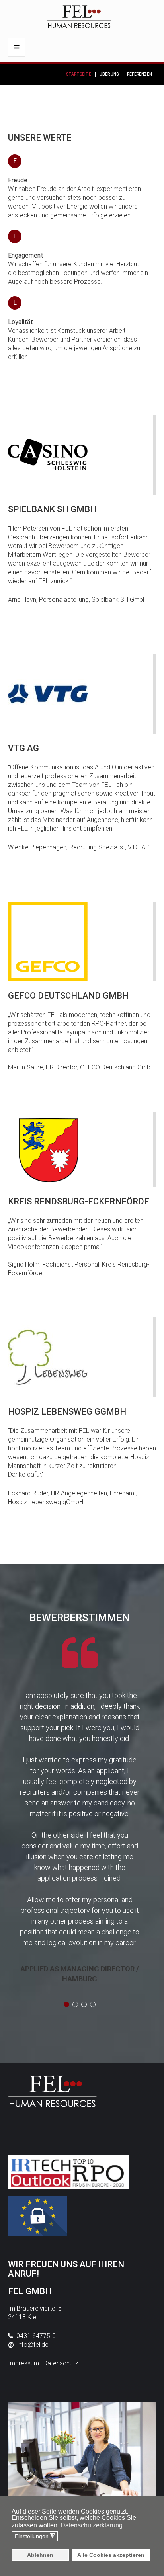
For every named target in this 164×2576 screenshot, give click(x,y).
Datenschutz (61, 2363)
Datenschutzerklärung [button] (92, 2525)
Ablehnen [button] (40, 2555)
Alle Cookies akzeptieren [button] (111, 2555)
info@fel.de (33, 2345)
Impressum (23, 2363)
